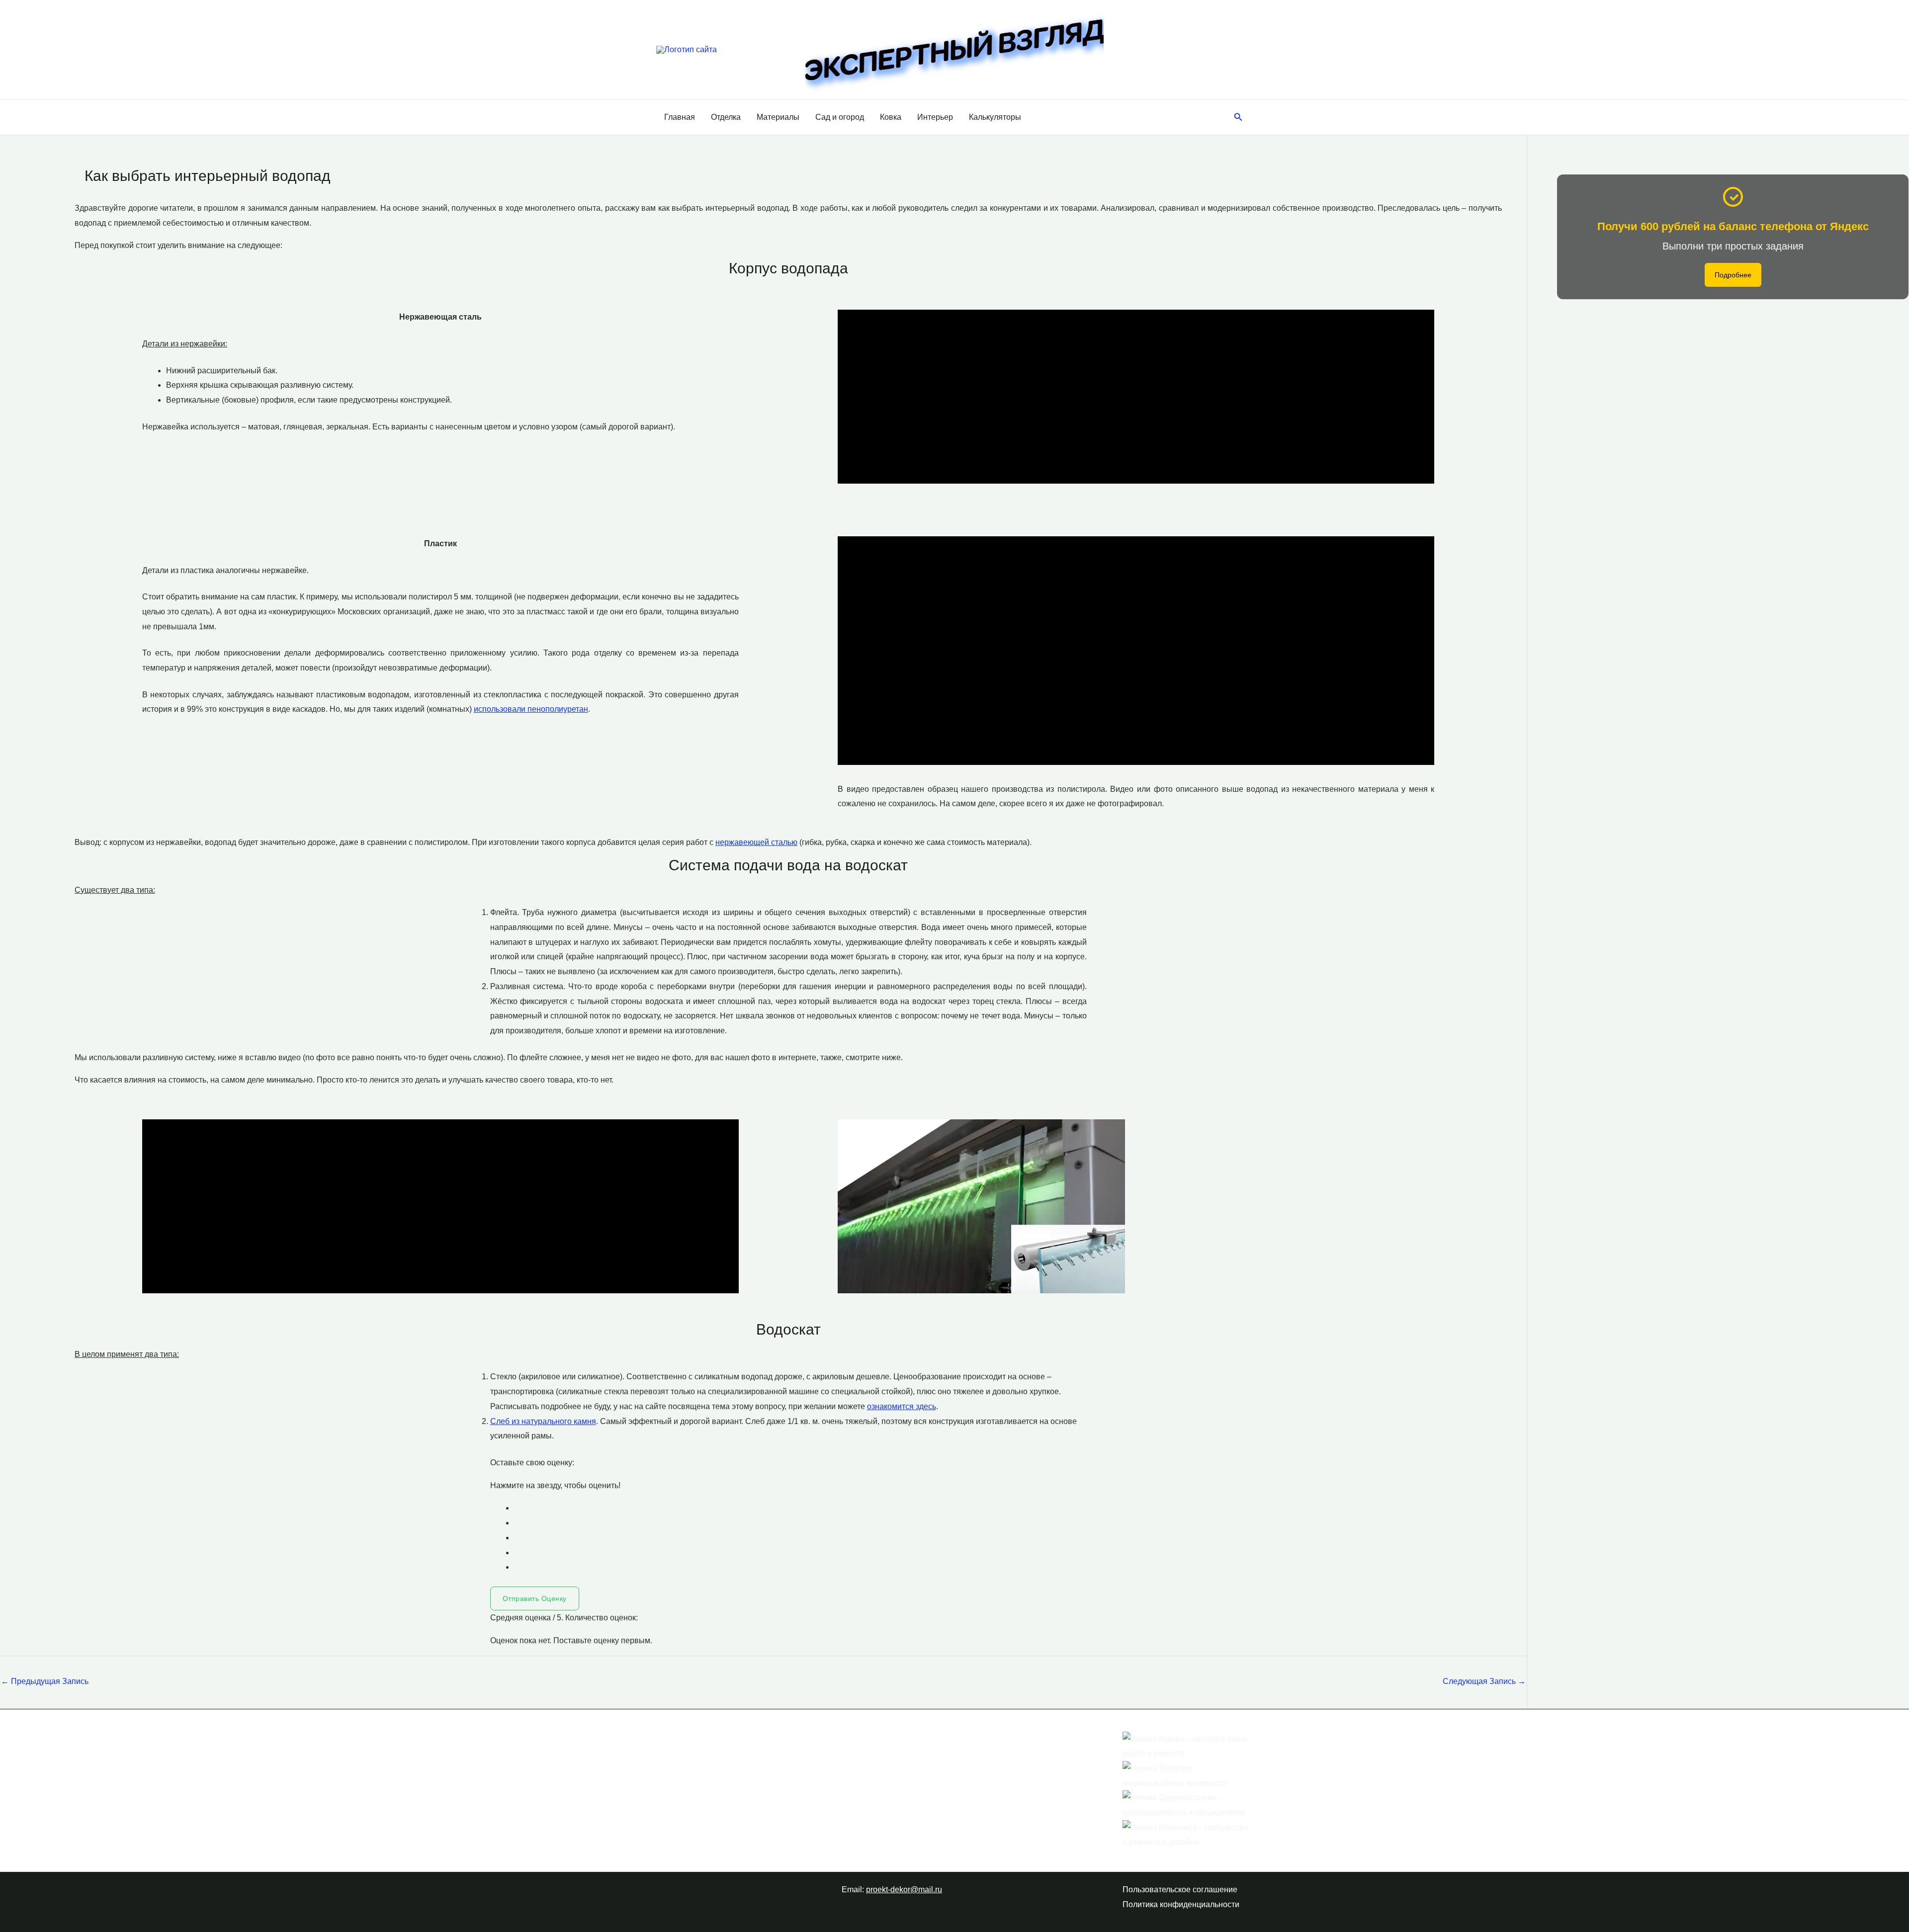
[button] (1238, 117)
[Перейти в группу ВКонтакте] (1188, 1834)
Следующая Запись (1484, 1681)
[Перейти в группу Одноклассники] (1188, 1805)
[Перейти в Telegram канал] (1188, 1775)
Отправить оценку (535, 1598)
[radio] (800, 1508)
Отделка (726, 117)
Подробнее (1733, 275)
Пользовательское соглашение (1180, 1890)
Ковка (891, 117)
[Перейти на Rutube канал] (1188, 1746)
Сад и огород (840, 117)
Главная (680, 117)
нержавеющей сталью (756, 842)
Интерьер (935, 117)
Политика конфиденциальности (1181, 1904)
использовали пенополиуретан (531, 709)
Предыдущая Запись (45, 1681)
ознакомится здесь (902, 1406)
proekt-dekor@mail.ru (904, 1890)
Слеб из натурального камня (543, 1421)
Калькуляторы (995, 117)
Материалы (778, 117)
